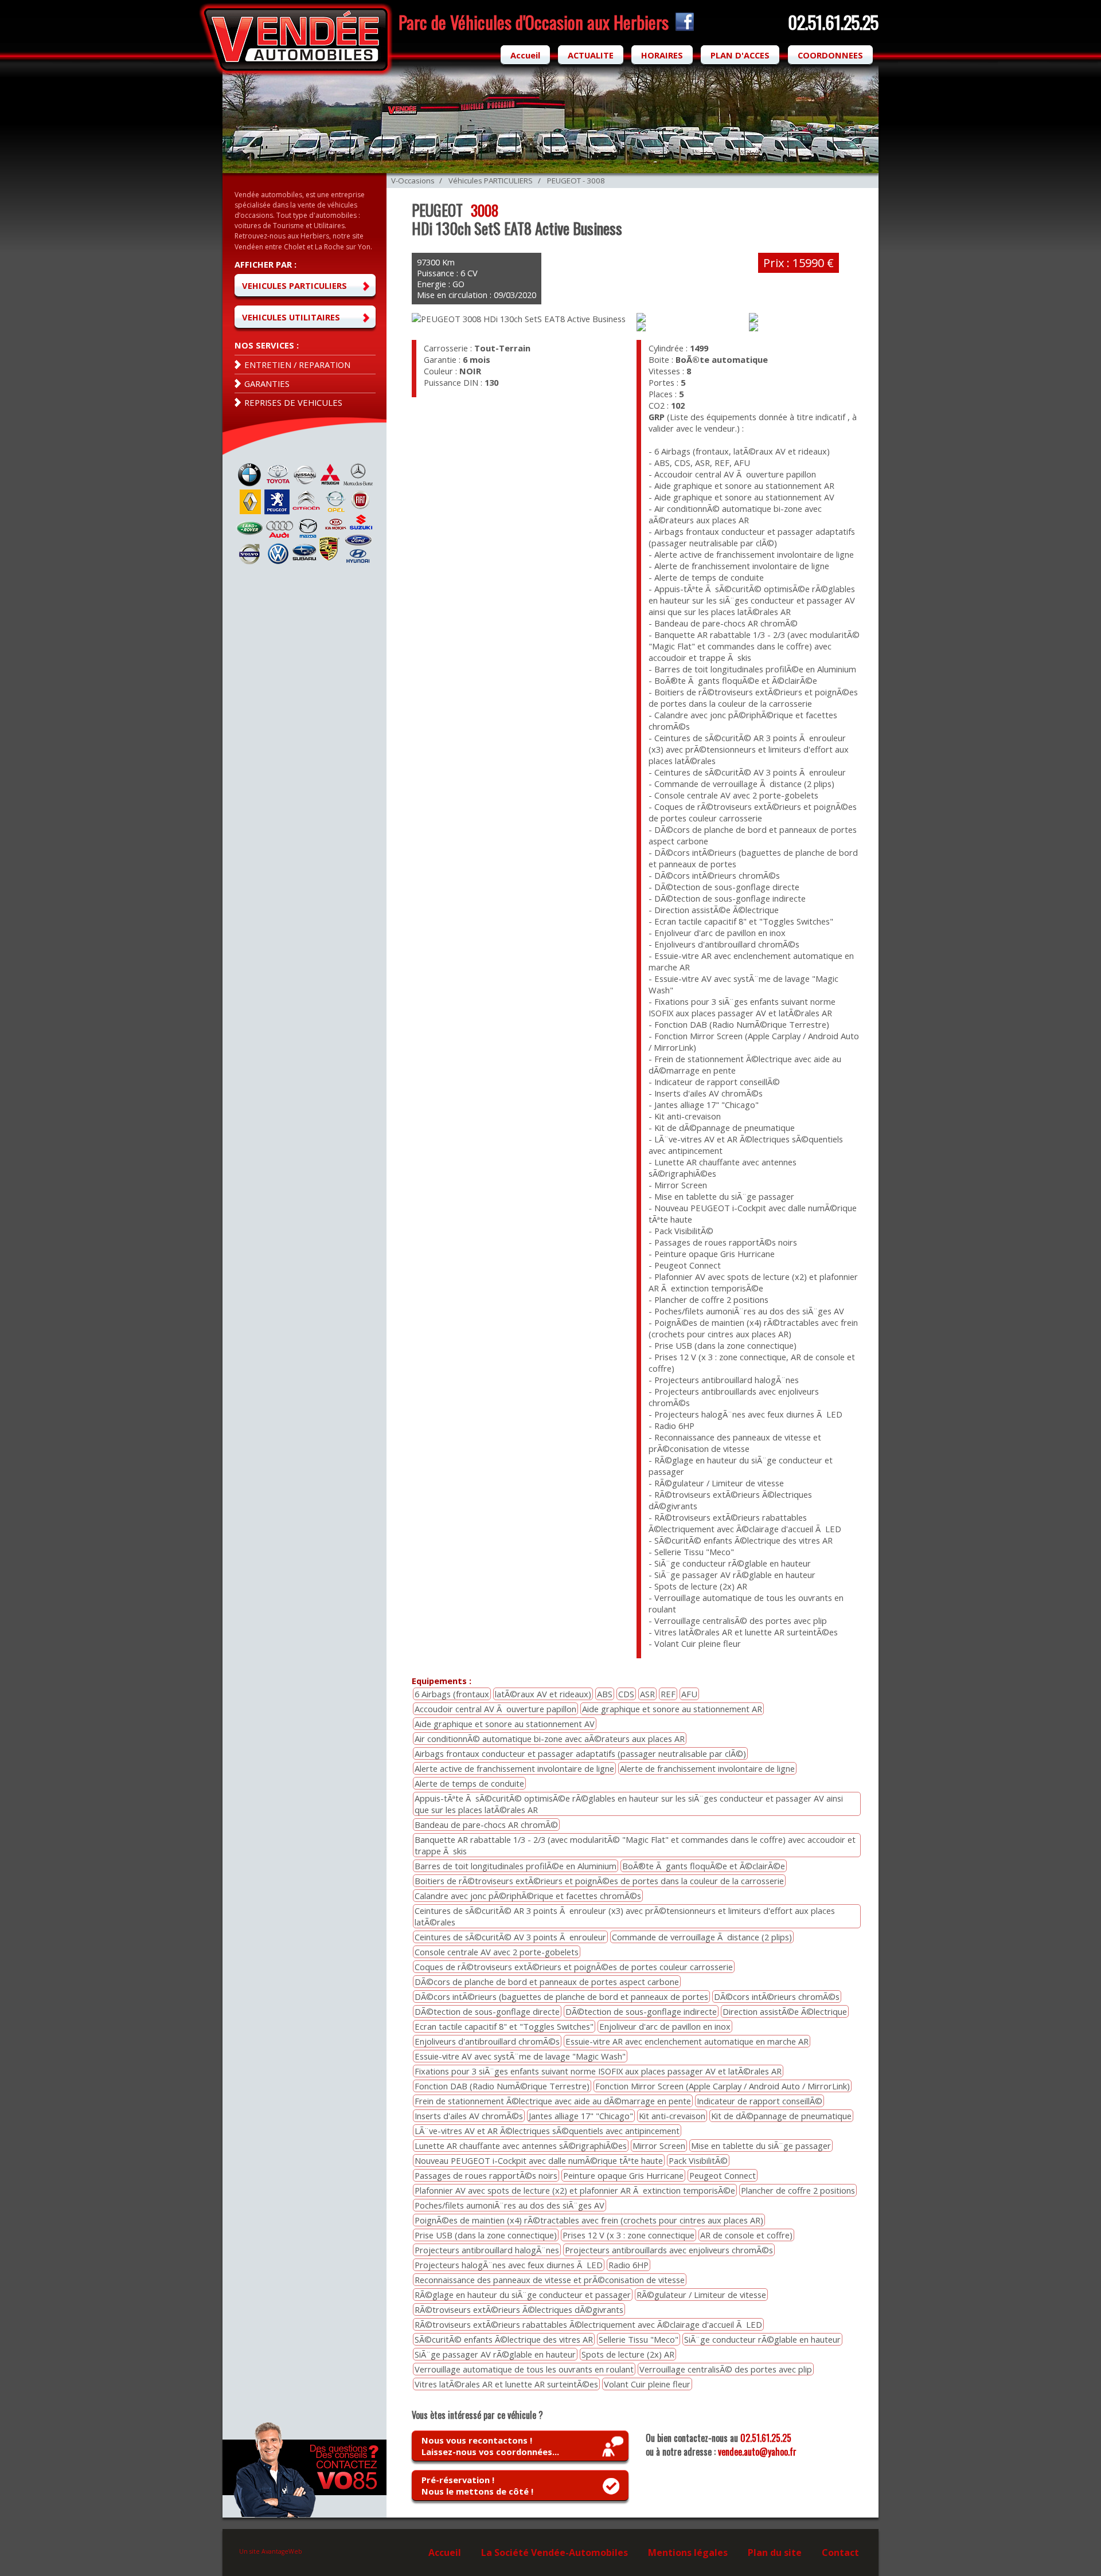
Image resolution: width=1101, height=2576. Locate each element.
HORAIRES (662, 55)
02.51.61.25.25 (766, 2438)
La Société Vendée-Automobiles (555, 2552)
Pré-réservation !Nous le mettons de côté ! (477, 2485)
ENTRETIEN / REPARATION (297, 365)
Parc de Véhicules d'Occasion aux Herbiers (534, 22)
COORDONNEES (830, 55)
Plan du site (775, 2552)
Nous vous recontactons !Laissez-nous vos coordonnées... (490, 2446)
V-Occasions (413, 181)
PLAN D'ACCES (740, 55)
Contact (840, 2552)
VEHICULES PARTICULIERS (294, 285)
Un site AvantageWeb (271, 2551)
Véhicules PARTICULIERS (491, 181)
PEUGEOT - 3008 (576, 181)
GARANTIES (267, 383)
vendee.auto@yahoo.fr (757, 2452)
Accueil (525, 55)
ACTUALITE (591, 55)
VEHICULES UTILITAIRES (291, 317)
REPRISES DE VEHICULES (293, 402)
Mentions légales (688, 2552)
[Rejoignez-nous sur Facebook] (683, 28)
